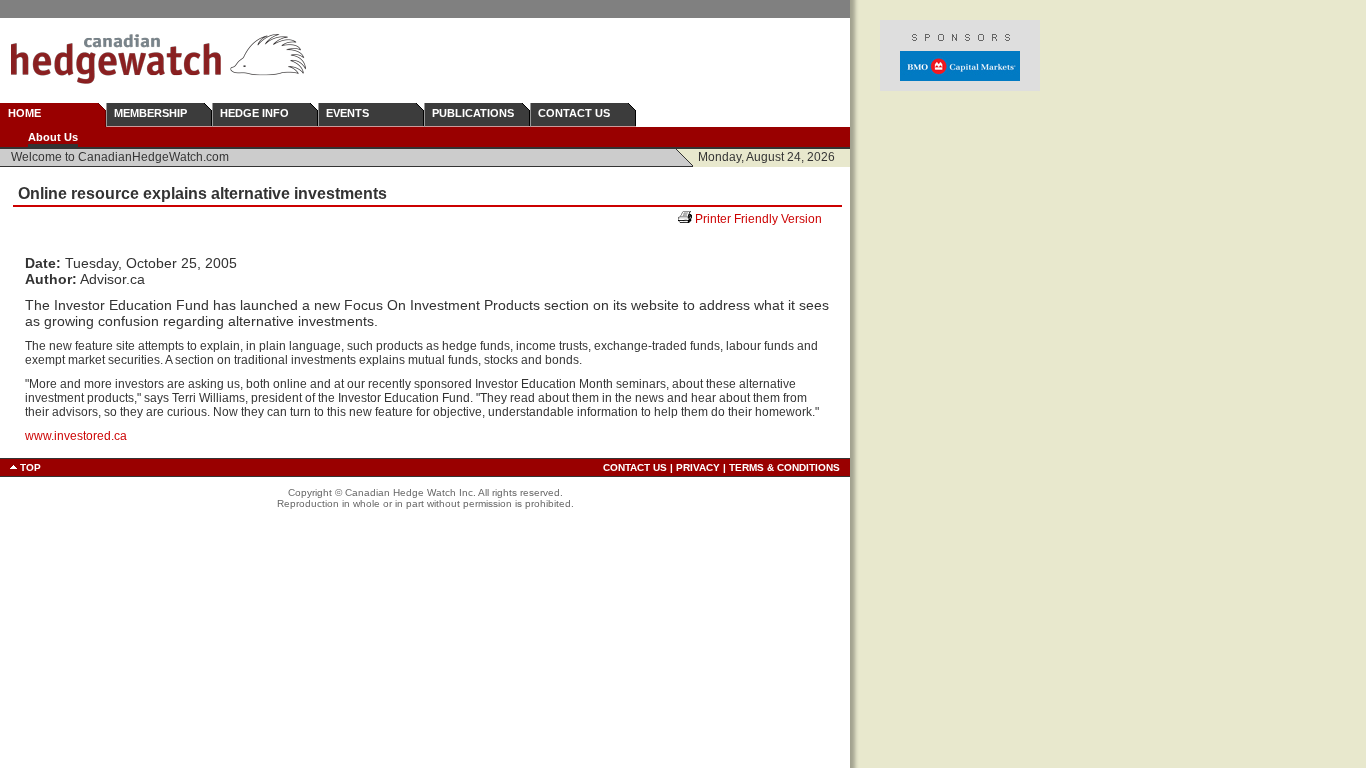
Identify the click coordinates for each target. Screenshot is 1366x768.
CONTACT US (574, 113)
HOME (24, 113)
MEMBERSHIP (150, 113)
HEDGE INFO (254, 113)
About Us (53, 137)
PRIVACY (698, 467)
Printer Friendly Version (766, 219)
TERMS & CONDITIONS (784, 467)
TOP (30, 467)
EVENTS (347, 113)
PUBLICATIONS (473, 113)
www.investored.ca (76, 436)
